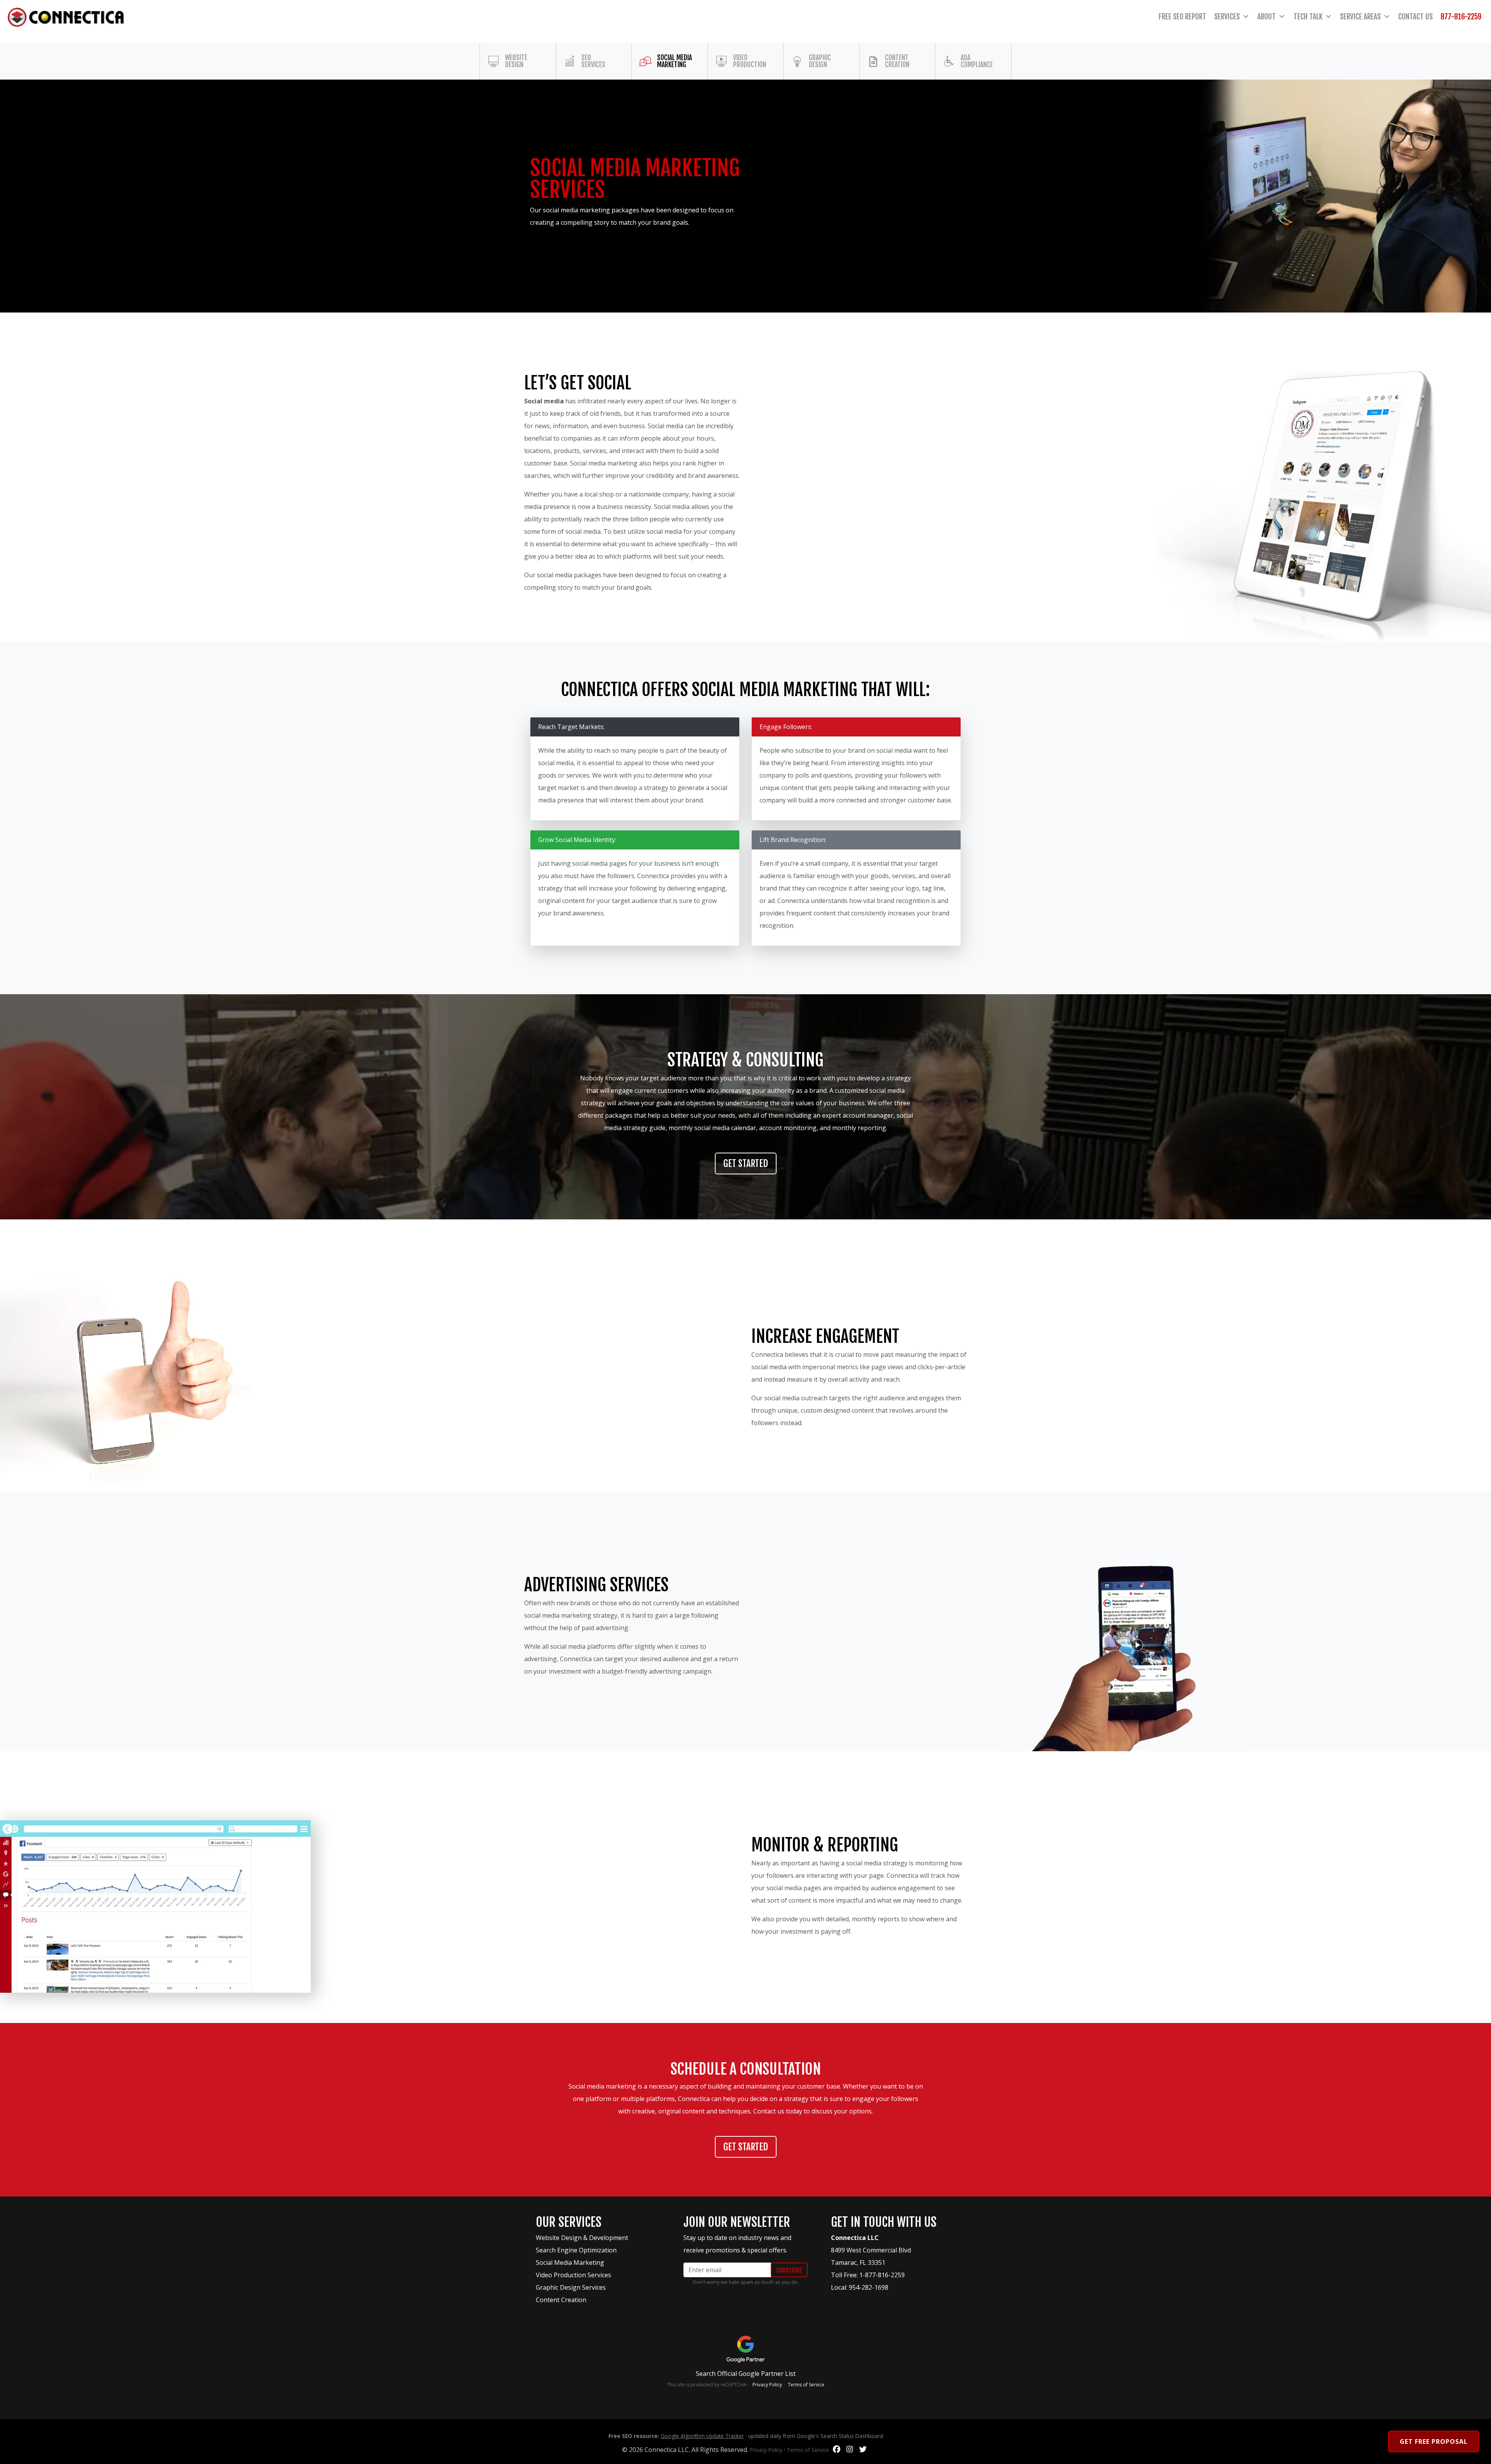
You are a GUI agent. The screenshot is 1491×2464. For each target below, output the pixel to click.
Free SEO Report (1183, 17)
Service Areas (1360, 17)
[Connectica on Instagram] (850, 2450)
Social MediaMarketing (674, 61)
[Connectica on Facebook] (837, 2450)
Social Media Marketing (570, 2263)
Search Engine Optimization (576, 2250)
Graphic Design (820, 61)
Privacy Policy (767, 2385)
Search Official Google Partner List (746, 2374)
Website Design (516, 61)
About (1267, 17)
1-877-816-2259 (882, 2275)
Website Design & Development (582, 2238)
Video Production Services (573, 2275)
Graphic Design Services (571, 2287)
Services (1227, 17)
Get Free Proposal (1434, 2441)
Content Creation (897, 61)
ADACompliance (977, 61)
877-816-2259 (1461, 17)
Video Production (750, 61)
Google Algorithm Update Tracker (702, 2436)
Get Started (746, 1163)
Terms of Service (806, 2385)
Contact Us (1415, 17)
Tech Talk (1308, 17)
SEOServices (593, 61)
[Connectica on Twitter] (863, 2450)
